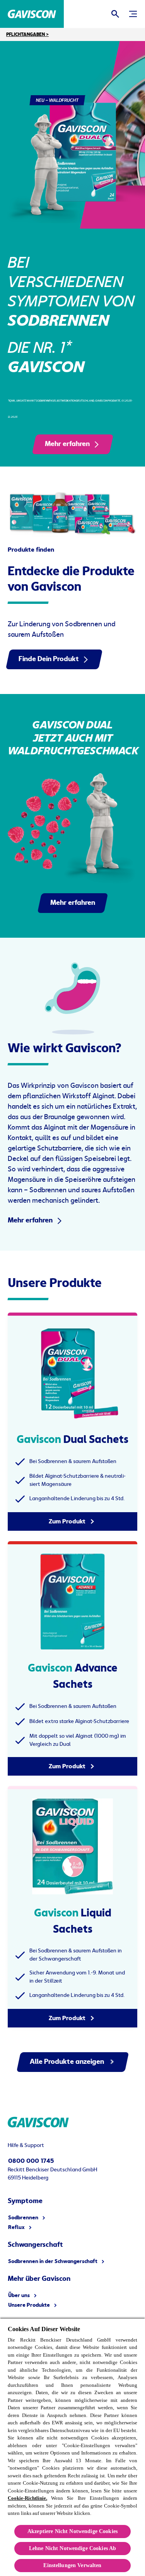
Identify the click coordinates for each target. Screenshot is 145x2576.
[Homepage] (32, 14)
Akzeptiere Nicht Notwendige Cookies (72, 2531)
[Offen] (115, 14)
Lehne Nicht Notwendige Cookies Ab (73, 2548)
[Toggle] (133, 14)
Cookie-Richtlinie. (27, 2498)
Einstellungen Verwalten (72, 2565)
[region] (72, 2447)
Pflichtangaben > (27, 34)
